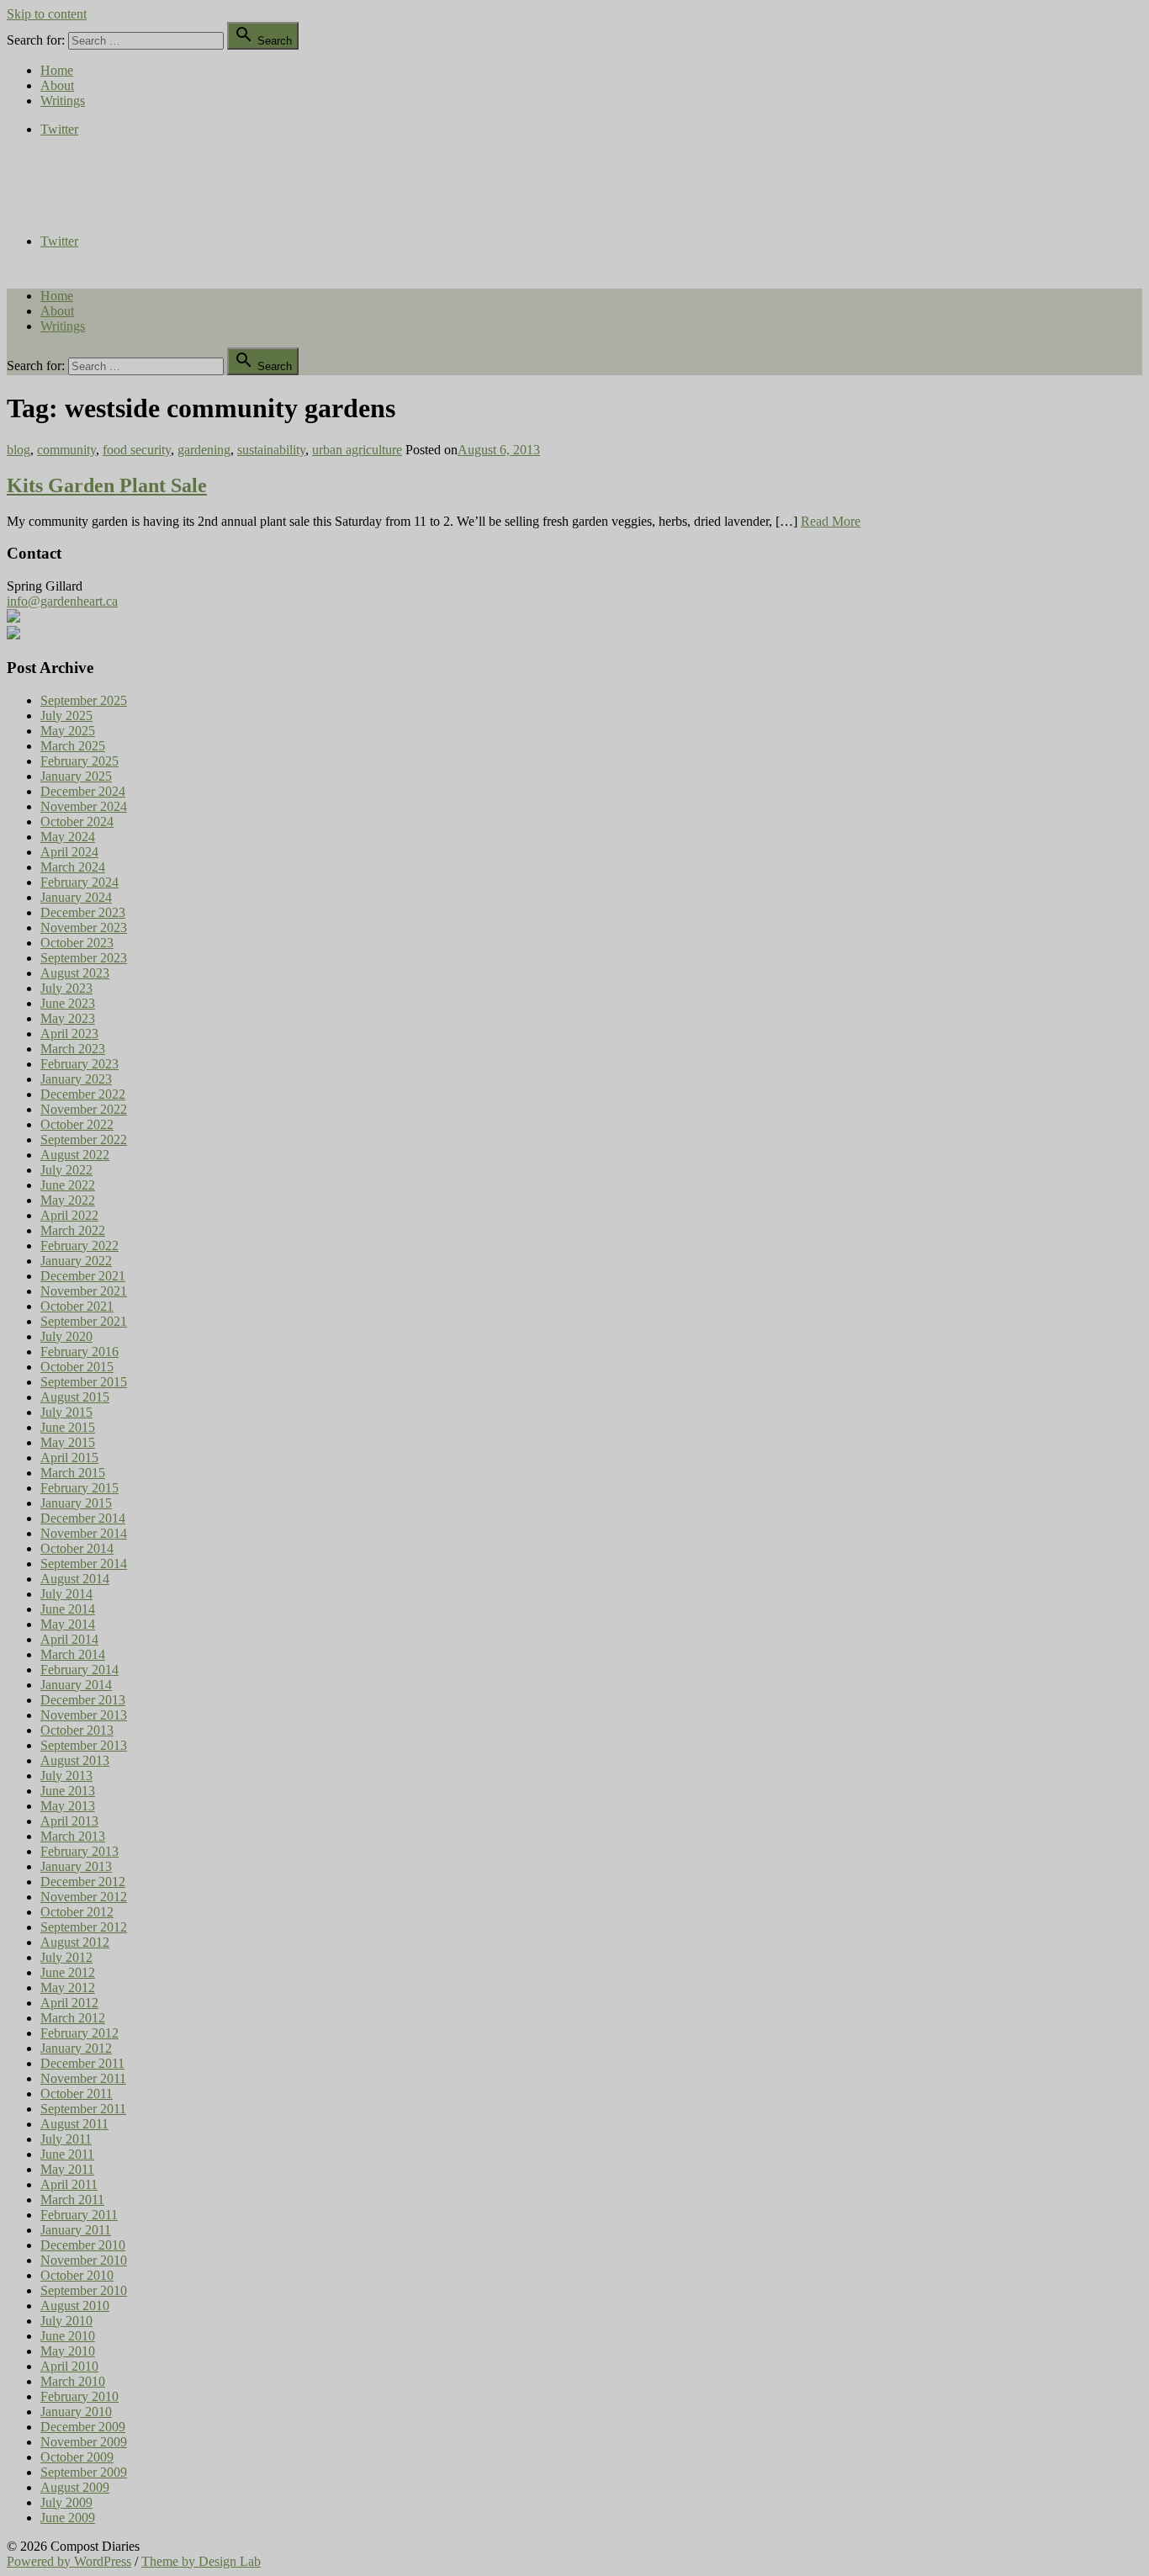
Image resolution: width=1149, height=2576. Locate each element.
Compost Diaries (51, 184)
